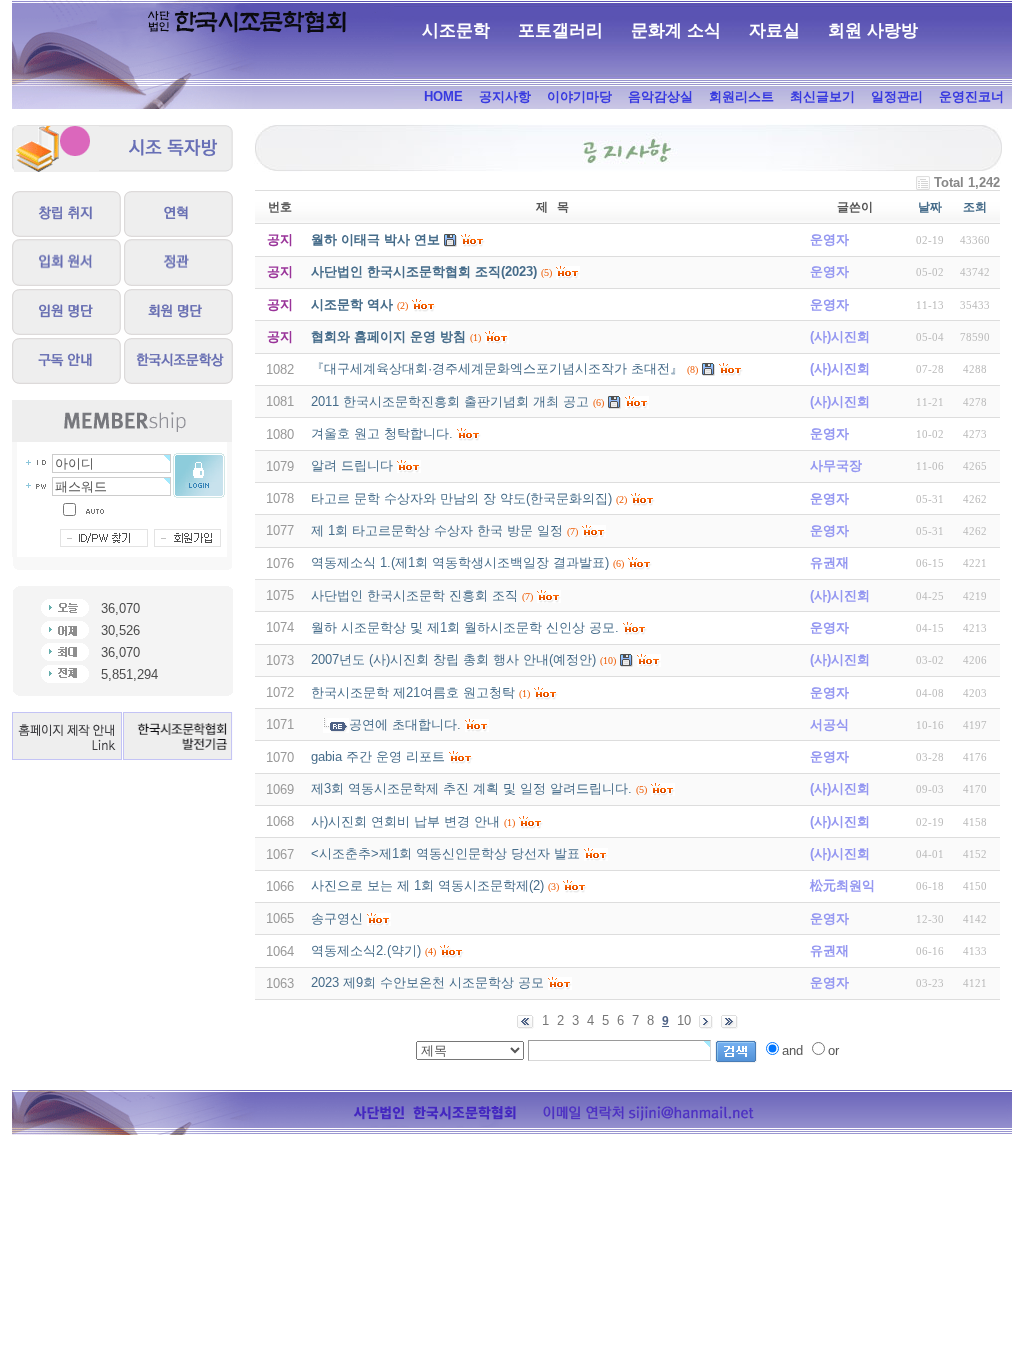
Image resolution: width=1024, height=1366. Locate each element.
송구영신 (337, 918)
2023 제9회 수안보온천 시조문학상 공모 (427, 982)
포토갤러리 (560, 30)
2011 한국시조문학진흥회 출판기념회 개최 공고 (450, 401)
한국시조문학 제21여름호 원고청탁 (413, 692)
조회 (975, 207)
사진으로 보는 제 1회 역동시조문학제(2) (427, 885)
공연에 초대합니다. (405, 724)
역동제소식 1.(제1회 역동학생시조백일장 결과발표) (460, 562)
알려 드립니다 (352, 465)
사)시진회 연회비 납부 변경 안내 (405, 821)
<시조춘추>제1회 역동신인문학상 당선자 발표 (445, 853)
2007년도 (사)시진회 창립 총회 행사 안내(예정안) (453, 659)
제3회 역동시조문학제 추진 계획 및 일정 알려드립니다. (471, 788)
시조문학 (456, 30)
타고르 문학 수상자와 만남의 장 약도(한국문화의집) (461, 498)
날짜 (930, 207)
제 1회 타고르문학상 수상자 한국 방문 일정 (437, 530)
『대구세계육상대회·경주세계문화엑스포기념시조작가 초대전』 (497, 368)
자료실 (774, 30)
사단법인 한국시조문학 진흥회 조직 (414, 595)
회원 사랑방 (873, 30)
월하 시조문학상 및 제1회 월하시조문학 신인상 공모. (465, 627)
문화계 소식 (676, 30)
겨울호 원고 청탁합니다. (382, 433)
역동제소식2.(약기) (366, 950)
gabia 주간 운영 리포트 (378, 756)
